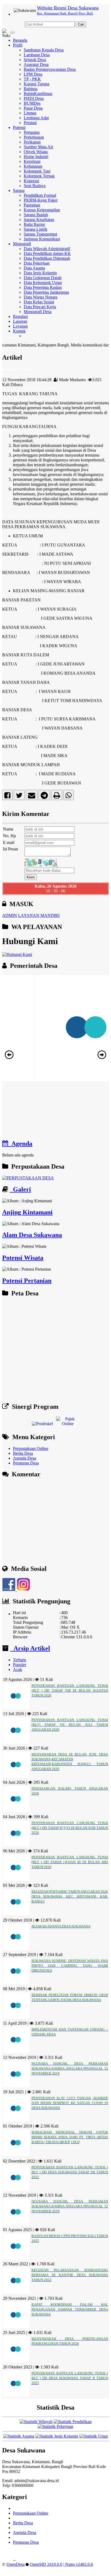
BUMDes (32, 103)
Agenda (20, 1144)
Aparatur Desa (36, 64)
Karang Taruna (37, 84)
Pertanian (32, 132)
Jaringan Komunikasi (42, 239)
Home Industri (36, 157)
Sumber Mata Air (38, 147)
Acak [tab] (18, 1669)
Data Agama (34, 268)
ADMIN (10, 915)
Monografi (22, 244)
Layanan (20, 326)
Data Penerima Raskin (43, 287)
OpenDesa (15, 2564)
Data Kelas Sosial (39, 302)
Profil (18, 45)
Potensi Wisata (23, 1258)
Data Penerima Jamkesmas (46, 292)
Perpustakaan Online (31, 1448)
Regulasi (20, 316)
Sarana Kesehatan (39, 220)
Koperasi (31, 181)
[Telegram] (44, 796)
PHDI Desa (34, 98)
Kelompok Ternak (39, 176)
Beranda (20, 40)
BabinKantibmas (38, 94)
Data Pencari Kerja (40, 307)
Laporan (20, 321)
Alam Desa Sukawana (32, 1235)
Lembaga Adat (36, 118)
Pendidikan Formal (40, 195)
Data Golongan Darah (43, 278)
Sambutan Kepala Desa (44, 50)
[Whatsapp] (69, 796)
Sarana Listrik (36, 229)
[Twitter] (19, 796)
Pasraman (32, 205)
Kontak (19, 331)
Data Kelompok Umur (43, 283)
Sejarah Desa (35, 60)
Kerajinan (32, 161)
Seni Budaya (35, 186)
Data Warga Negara (41, 297)
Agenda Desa (25, 1458)
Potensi (19, 127)
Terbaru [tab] (20, 1660)
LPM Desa (33, 74)
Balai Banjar (34, 224)
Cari (81, 24)
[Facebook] (7, 796)
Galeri (20, 1189)
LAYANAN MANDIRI (39, 915)
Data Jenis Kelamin (40, 273)
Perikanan (32, 142)
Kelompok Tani (37, 171)
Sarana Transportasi (40, 234)
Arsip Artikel (30, 1648)
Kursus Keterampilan (42, 210)
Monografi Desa (38, 312)
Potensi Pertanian (27, 1281)
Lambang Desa (37, 55)
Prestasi (30, 123)
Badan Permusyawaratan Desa (50, 69)
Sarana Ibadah (36, 215)
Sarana (19, 190)
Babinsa (31, 89)
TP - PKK (32, 79)
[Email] (32, 796)
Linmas (30, 113)
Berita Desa (23, 1453)
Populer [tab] (20, 1665)
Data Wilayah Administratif (47, 249)
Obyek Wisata (36, 152)
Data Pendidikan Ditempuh (47, 258)
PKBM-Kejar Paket (41, 200)
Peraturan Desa (26, 1463)
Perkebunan (34, 137)
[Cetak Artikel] (57, 796)
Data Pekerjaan (37, 263)
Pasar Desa (33, 108)
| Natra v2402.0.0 (78, 2564)
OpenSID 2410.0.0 (46, 2564)
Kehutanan (33, 166)
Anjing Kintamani (27, 1212)
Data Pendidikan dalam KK (47, 253)
